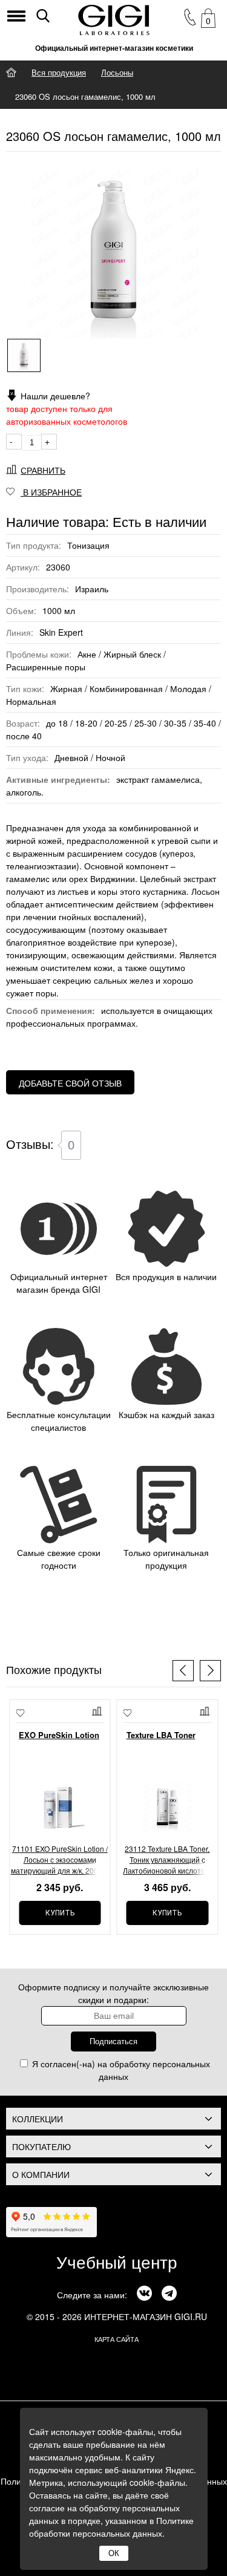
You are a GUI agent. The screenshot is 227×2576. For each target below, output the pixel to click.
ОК (114, 2553)
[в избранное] (20, 1714)
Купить (60, 1913)
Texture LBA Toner (161, 1735)
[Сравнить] (98, 1711)
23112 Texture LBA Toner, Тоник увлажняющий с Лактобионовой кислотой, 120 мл (167, 1860)
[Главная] (11, 72)
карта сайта (117, 2339)
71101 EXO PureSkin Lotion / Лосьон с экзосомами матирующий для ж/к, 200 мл (60, 1859)
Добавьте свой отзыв (70, 1083)
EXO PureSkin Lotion (59, 1735)
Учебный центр (117, 2261)
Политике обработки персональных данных (111, 2527)
